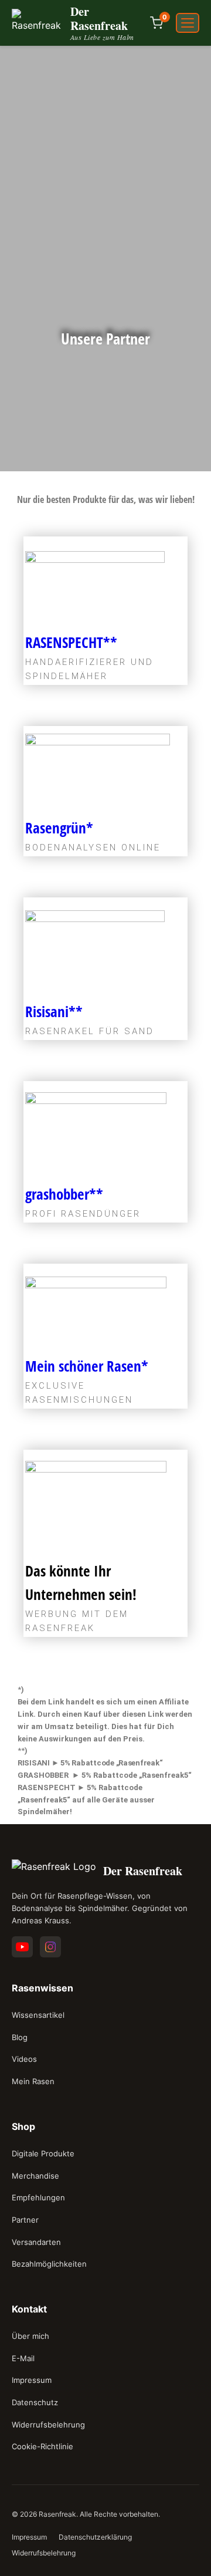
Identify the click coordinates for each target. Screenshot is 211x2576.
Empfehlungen (38, 2197)
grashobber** (64, 1194)
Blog (20, 2037)
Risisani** (54, 1011)
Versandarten (36, 2242)
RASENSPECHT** (71, 642)
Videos (24, 2059)
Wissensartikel (38, 2015)
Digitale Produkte (43, 2153)
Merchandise (35, 2176)
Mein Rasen (33, 2081)
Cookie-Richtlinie (42, 2446)
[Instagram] (50, 1947)
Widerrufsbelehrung (48, 2425)
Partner (25, 2220)
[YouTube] (22, 1947)
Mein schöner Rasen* (87, 1366)
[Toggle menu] (188, 23)
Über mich (30, 2336)
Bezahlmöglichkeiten (49, 2264)
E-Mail (23, 2358)
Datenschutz (35, 2402)
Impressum (32, 2380)
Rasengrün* (59, 828)
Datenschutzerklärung (95, 2537)
